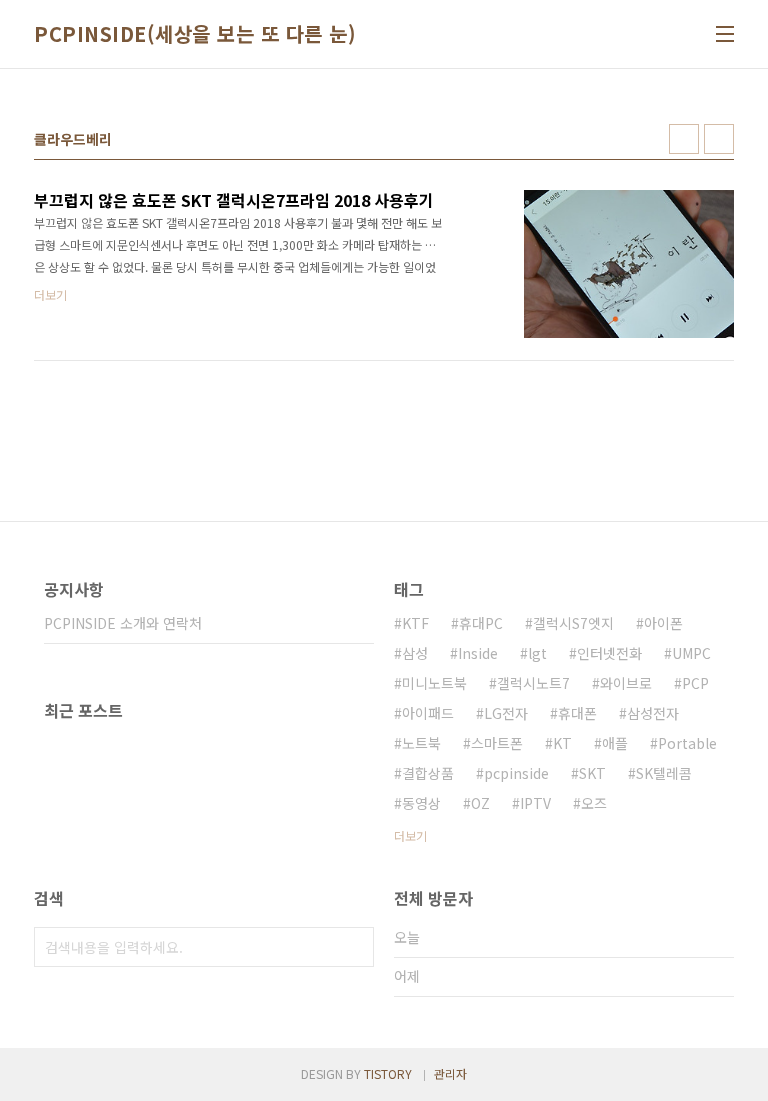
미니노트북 (434, 683)
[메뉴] (725, 34)
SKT (592, 773)
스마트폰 (497, 743)
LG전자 (506, 713)
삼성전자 (653, 713)
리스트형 (719, 139)
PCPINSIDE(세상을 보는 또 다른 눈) (195, 34)
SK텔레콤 (664, 773)
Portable (687, 743)
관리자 (450, 1073)
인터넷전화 (609, 653)
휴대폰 (577, 713)
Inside (478, 653)
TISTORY (388, 1073)
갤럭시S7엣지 (573, 623)
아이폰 (663, 623)
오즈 (594, 803)
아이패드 (428, 713)
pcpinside (516, 773)
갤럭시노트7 (533, 683)
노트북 (421, 743)
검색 (354, 947)
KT (562, 743)
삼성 (415, 653)
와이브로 (626, 683)
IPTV (535, 803)
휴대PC (481, 623)
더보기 (410, 835)
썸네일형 (684, 139)
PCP (695, 683)
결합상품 (428, 773)
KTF (415, 623)
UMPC (691, 653)
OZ (480, 803)
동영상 (421, 803)
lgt (537, 653)
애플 (615, 743)
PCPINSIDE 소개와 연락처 (123, 623)
